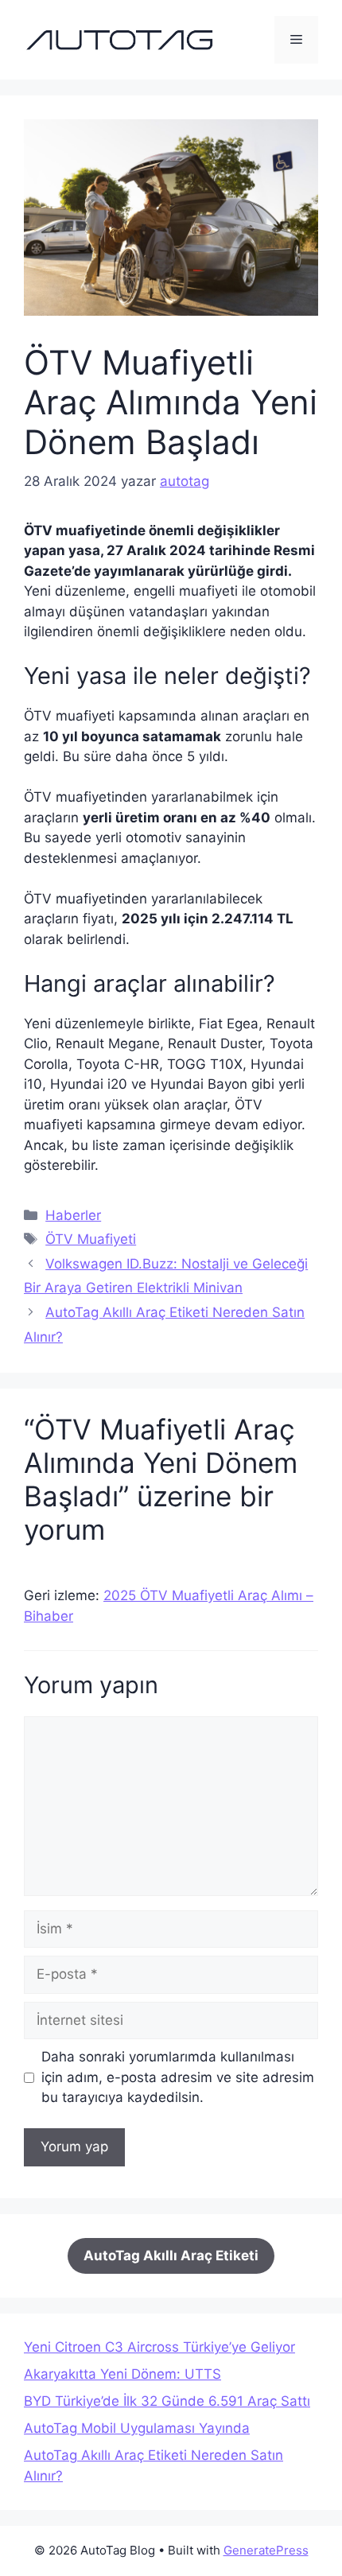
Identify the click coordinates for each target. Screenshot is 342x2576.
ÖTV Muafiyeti (91, 1239)
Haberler (73, 1215)
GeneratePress (266, 2550)
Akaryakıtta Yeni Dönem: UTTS (122, 2374)
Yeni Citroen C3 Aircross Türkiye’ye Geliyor (159, 2347)
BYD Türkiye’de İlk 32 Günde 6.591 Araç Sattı (167, 2401)
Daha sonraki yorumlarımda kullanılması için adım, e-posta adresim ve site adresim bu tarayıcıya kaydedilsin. (178, 2077)
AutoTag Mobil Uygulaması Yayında (137, 2428)
